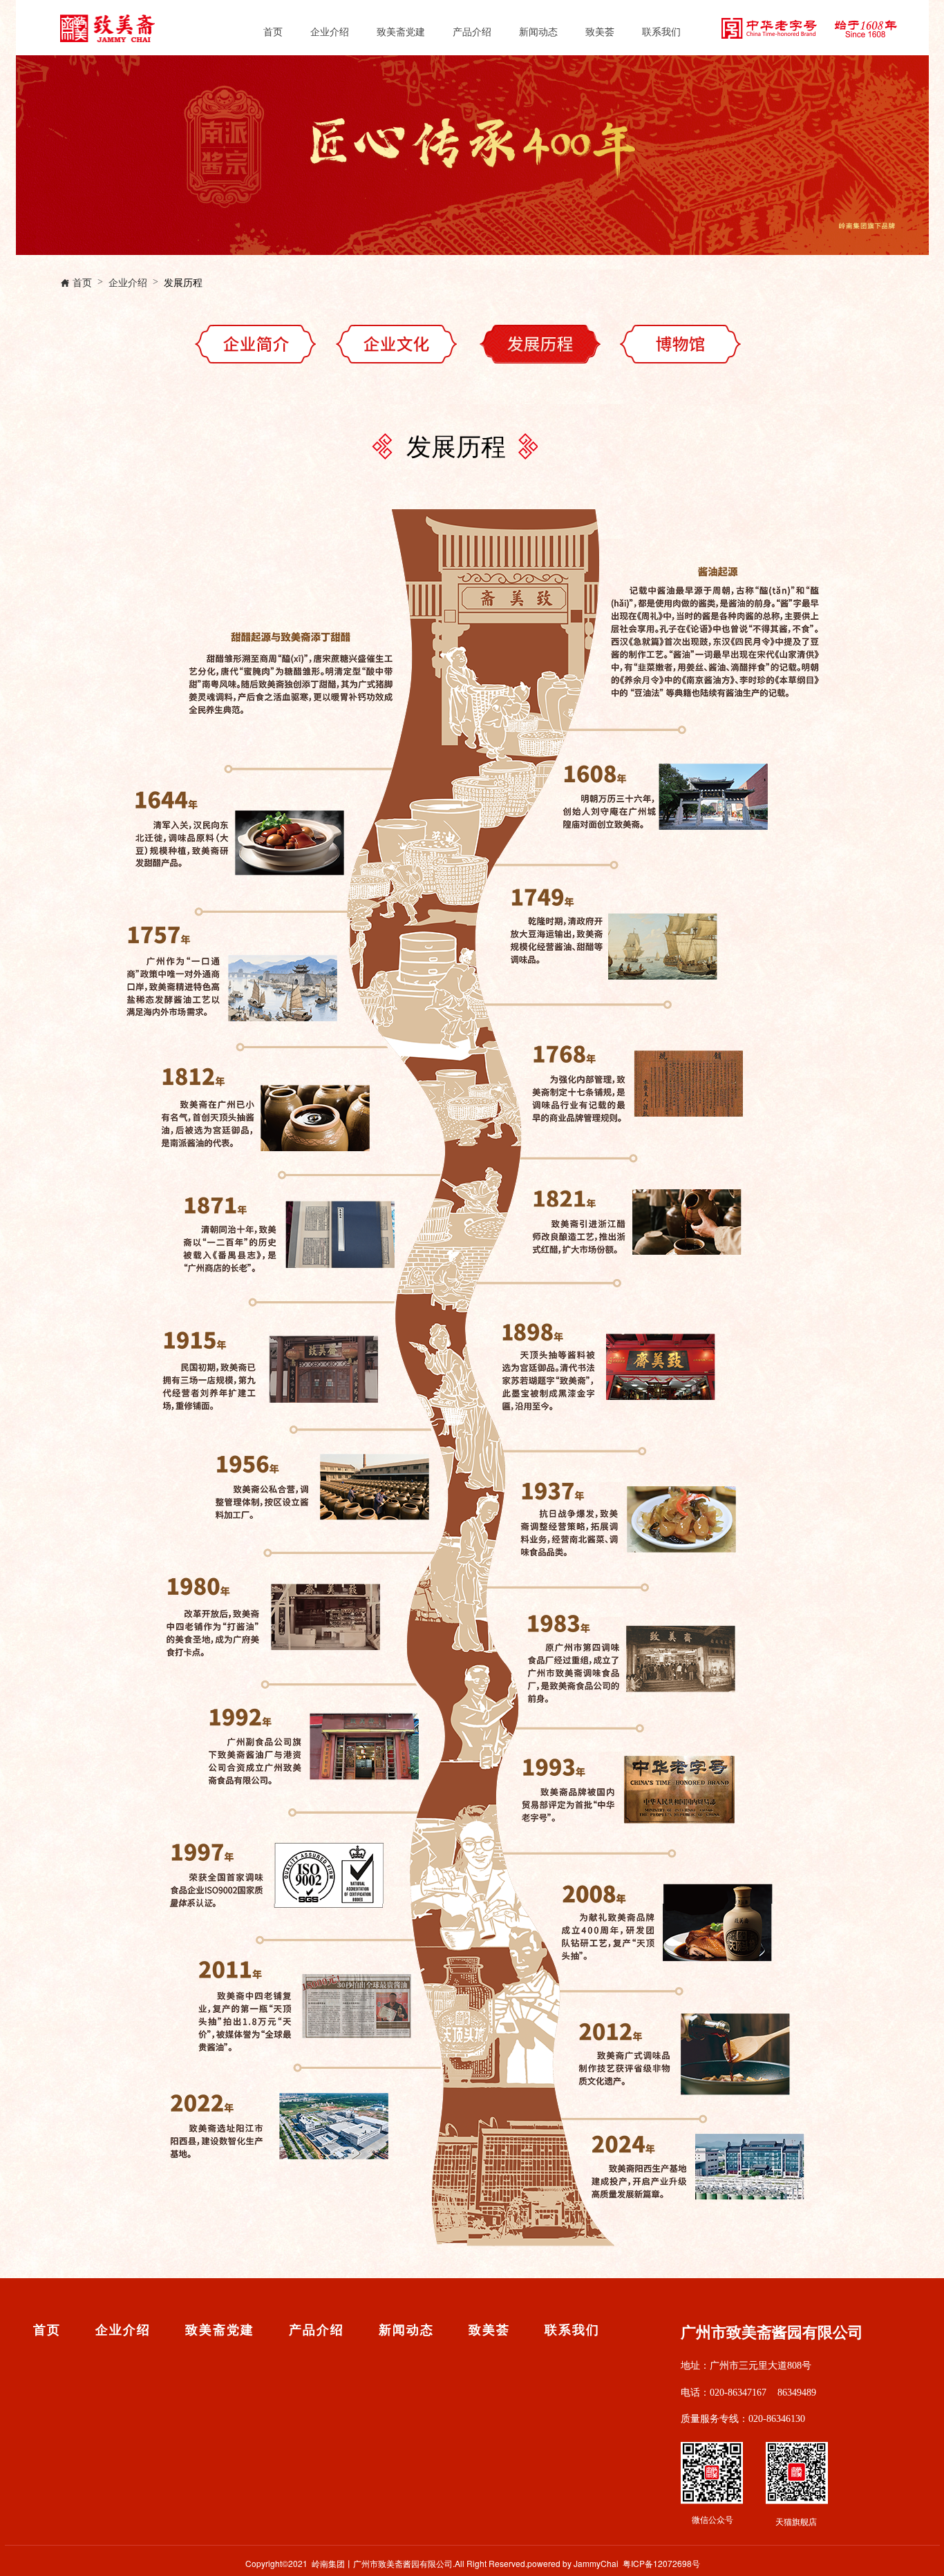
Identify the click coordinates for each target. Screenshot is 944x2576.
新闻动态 (538, 31)
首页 (273, 31)
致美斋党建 (401, 31)
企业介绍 (330, 31)
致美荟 (600, 31)
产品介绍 (472, 31)
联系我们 (661, 31)
